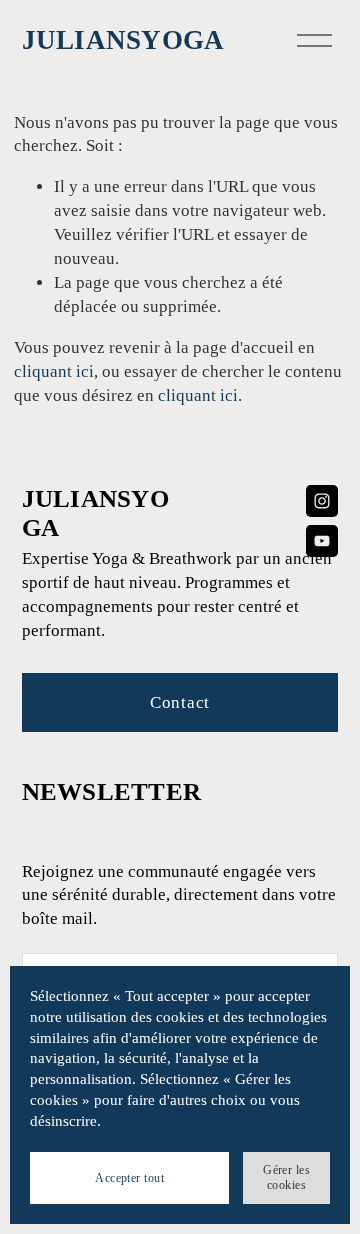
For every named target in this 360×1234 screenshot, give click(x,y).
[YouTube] (322, 541)
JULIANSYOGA (123, 40)
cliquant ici (54, 371)
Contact (180, 702)
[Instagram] (322, 501)
